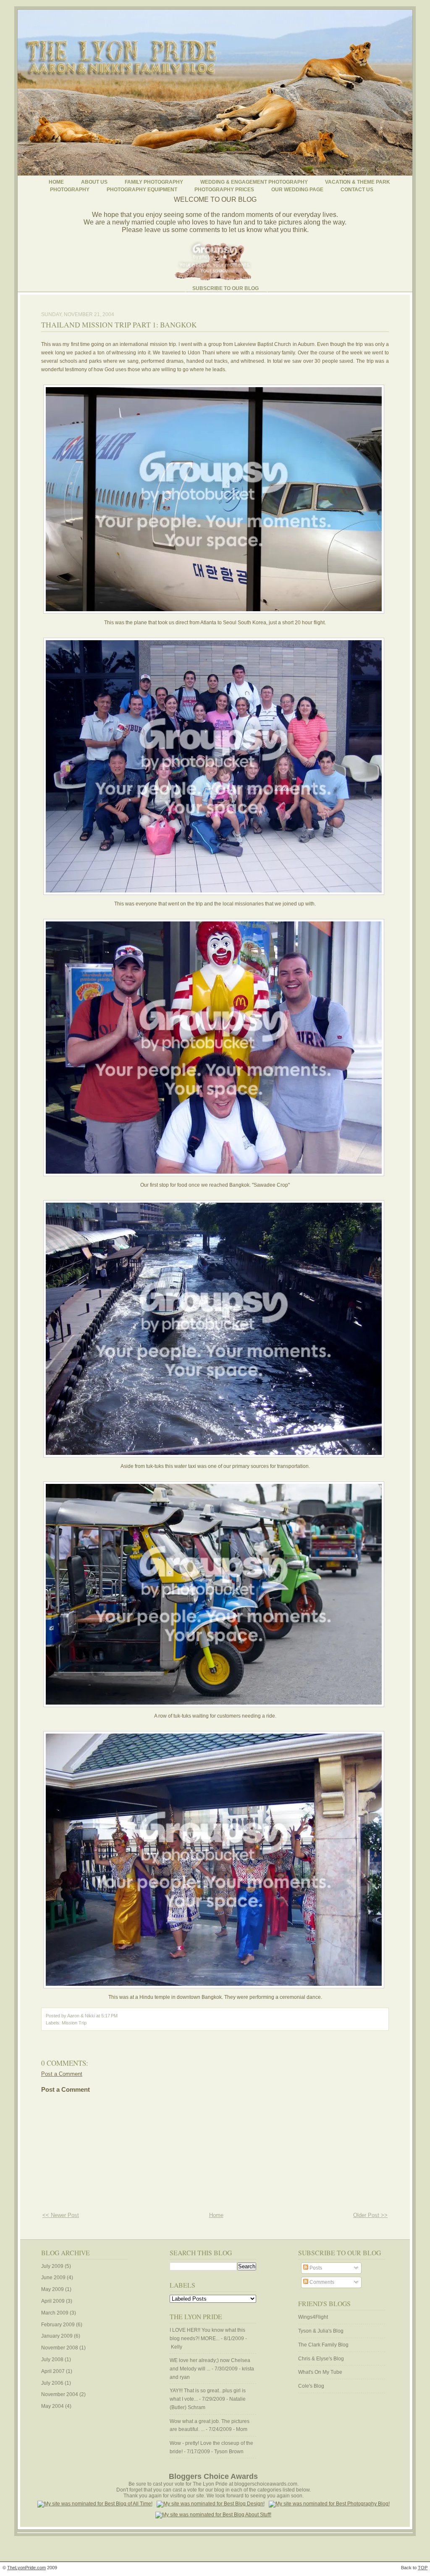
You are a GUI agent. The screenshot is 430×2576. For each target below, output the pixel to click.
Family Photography (154, 182)
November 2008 (60, 2348)
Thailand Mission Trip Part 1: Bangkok (119, 325)
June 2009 (53, 2278)
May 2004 (52, 2406)
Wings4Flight (313, 2317)
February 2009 (58, 2325)
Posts (315, 2268)
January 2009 (57, 2336)
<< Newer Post (61, 2215)
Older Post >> (370, 2215)
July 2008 (52, 2360)
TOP (423, 2568)
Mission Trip (74, 2023)
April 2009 (53, 2301)
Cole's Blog (311, 2386)
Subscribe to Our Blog (225, 288)
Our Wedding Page (297, 190)
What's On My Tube (320, 2372)
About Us (94, 182)
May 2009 (52, 2289)
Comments (321, 2282)
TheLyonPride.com (26, 2568)
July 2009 (52, 2266)
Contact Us (357, 190)
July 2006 (52, 2383)
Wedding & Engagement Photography (254, 182)
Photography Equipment (142, 190)
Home (56, 182)
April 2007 (53, 2371)
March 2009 (55, 2313)
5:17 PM (109, 2016)
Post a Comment (62, 2074)
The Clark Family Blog (323, 2345)
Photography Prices (224, 190)
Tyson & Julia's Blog (321, 2331)
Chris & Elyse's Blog (321, 2359)
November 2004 (60, 2394)
